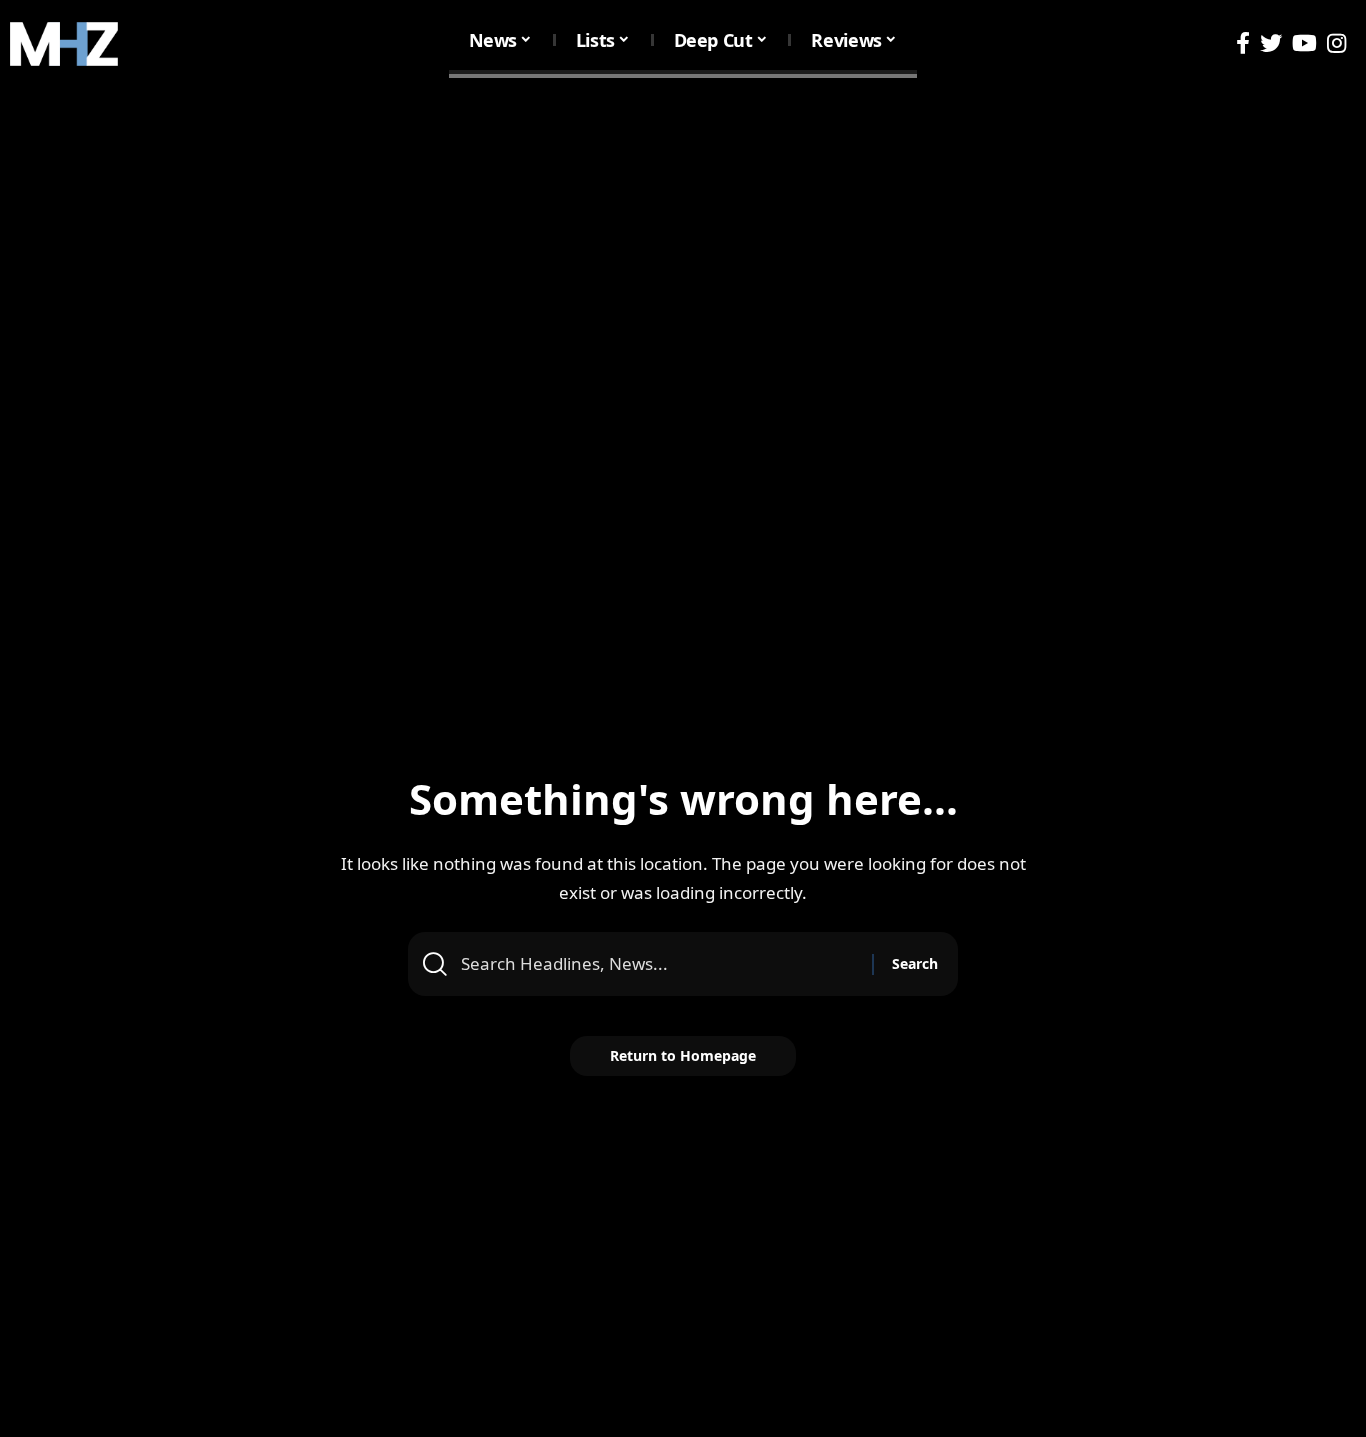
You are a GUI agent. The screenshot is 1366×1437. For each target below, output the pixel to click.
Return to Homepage (683, 1055)
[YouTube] (1304, 43)
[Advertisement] (683, 238)
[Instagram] (1336, 43)
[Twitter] (1271, 43)
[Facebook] (1243, 43)
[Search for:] (659, 964)
